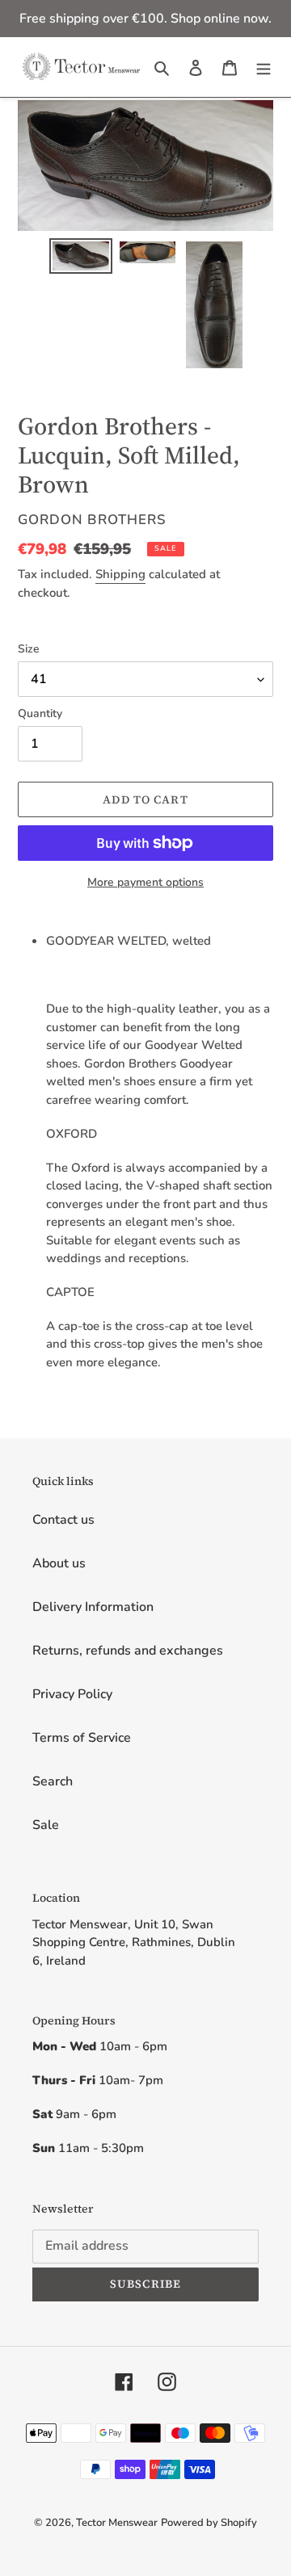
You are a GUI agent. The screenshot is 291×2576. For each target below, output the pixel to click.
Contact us (63, 1520)
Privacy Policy (72, 1694)
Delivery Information (93, 1607)
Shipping (120, 574)
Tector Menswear (117, 2523)
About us (59, 1563)
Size (29, 649)
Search (53, 1781)
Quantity (40, 713)
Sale (46, 1825)
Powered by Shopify (209, 2523)
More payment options (145, 882)
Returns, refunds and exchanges (128, 1651)
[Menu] (264, 67)
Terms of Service (82, 1738)
